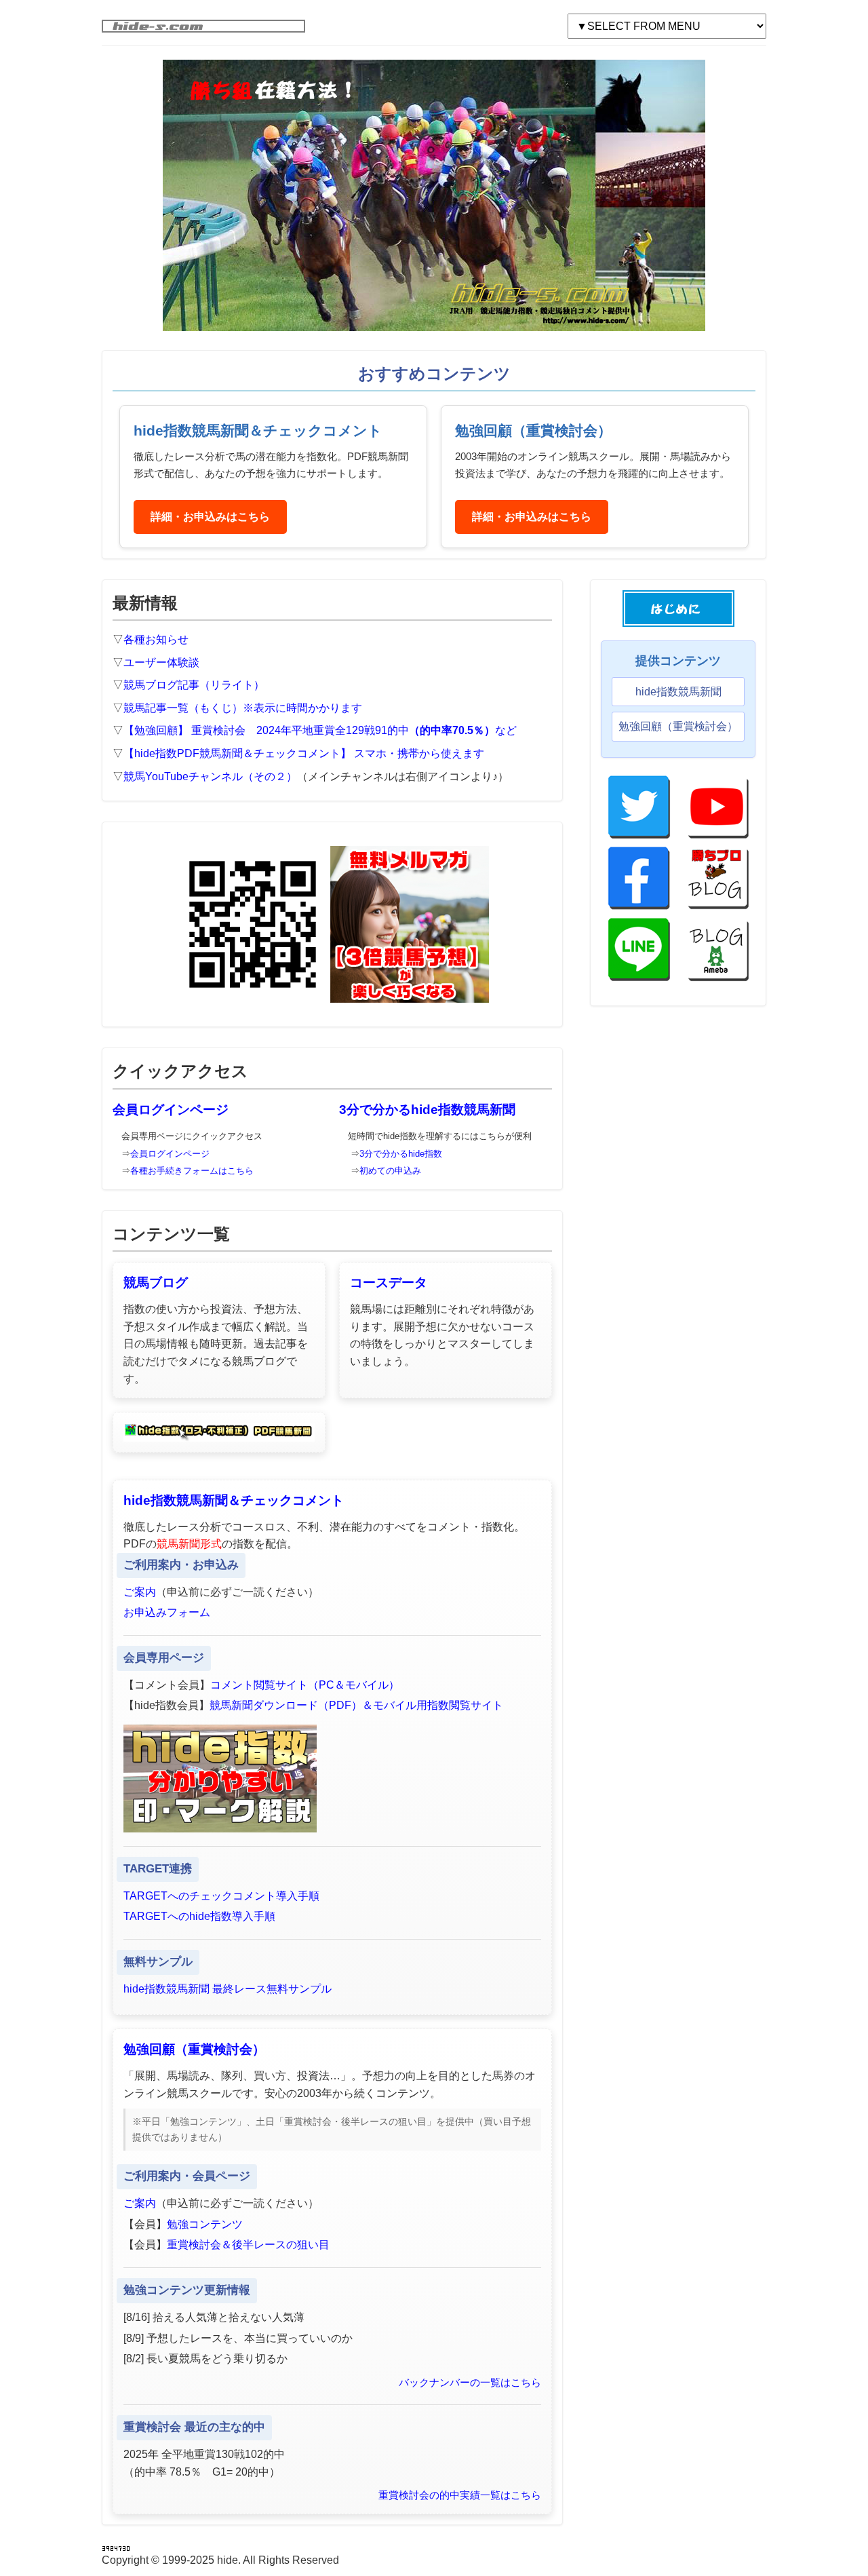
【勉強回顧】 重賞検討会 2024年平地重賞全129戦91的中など (320, 730)
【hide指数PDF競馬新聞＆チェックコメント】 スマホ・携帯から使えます (304, 753)
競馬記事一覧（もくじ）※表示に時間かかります (243, 708)
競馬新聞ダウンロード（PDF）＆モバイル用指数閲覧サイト (356, 1705)
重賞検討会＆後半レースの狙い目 (248, 2245)
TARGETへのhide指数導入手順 (199, 1916)
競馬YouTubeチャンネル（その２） (210, 776)
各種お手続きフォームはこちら (192, 1171)
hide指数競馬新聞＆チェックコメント (234, 1500)
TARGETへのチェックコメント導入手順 (221, 1896)
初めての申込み (390, 1171)
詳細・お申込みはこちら (210, 517)
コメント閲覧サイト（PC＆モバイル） (305, 1685)
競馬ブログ (156, 1283)
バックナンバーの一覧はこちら (470, 2382)
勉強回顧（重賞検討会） (194, 2049)
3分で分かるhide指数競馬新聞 (427, 1110)
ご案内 (140, 1592)
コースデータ (389, 1283)
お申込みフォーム (167, 1612)
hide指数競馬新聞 (678, 692)
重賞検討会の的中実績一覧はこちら (460, 2495)
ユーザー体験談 (161, 662)
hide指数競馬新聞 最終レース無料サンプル (228, 1989)
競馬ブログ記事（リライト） (194, 685)
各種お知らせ (156, 639)
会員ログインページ (171, 1110)
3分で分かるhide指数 (401, 1154)
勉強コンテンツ (205, 2224)
